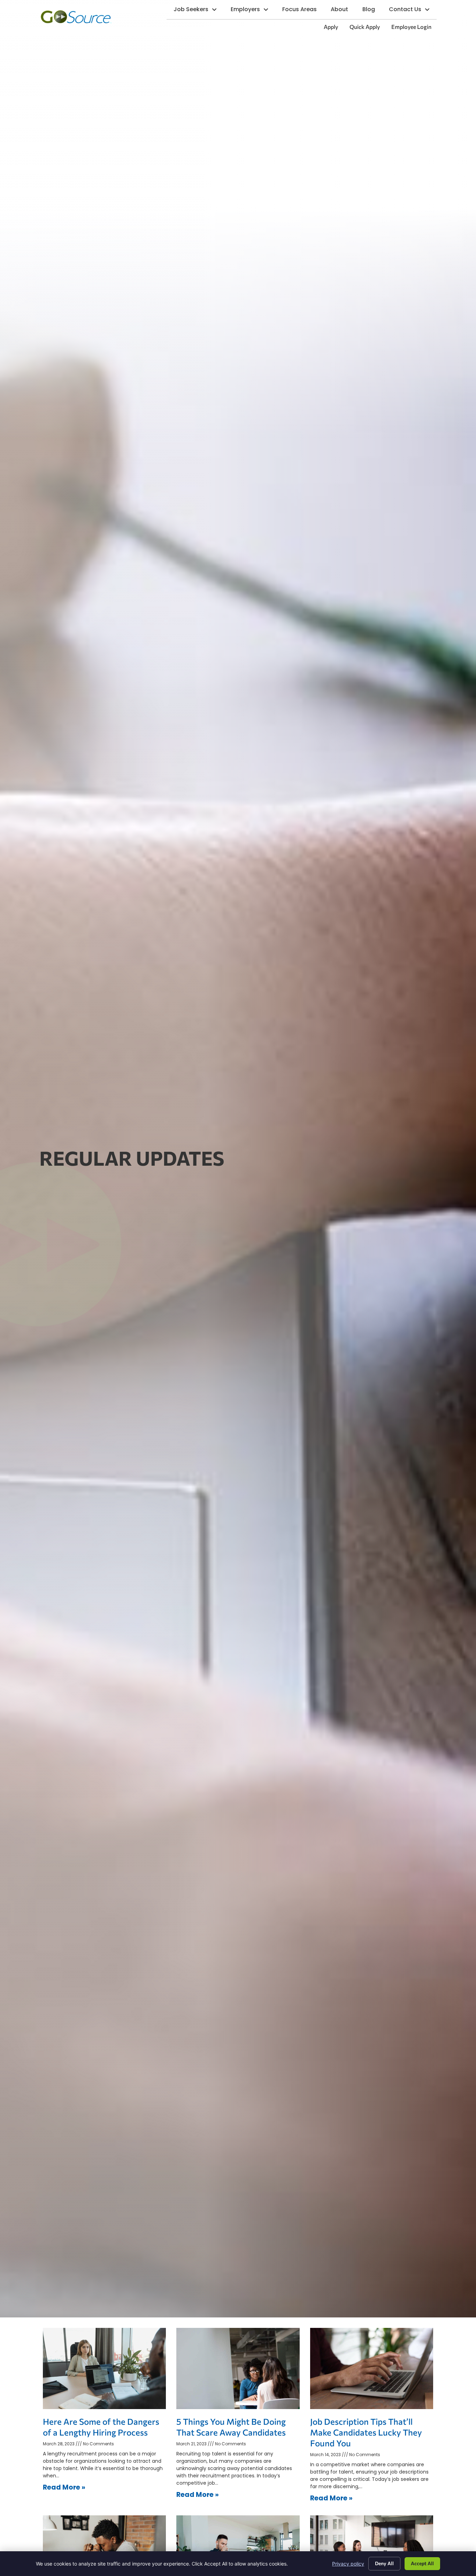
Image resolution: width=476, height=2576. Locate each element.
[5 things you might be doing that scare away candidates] (238, 2368)
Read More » (64, 2487)
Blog (372, 11)
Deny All (384, 2563)
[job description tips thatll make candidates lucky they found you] (372, 2368)
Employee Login (414, 28)
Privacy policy (348, 2564)
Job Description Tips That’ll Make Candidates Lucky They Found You (366, 2432)
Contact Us (413, 11)
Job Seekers (199, 11)
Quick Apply (367, 28)
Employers (253, 11)
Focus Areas (303, 11)
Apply (333, 28)
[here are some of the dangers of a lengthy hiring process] (104, 2368)
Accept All (422, 2563)
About (343, 11)
